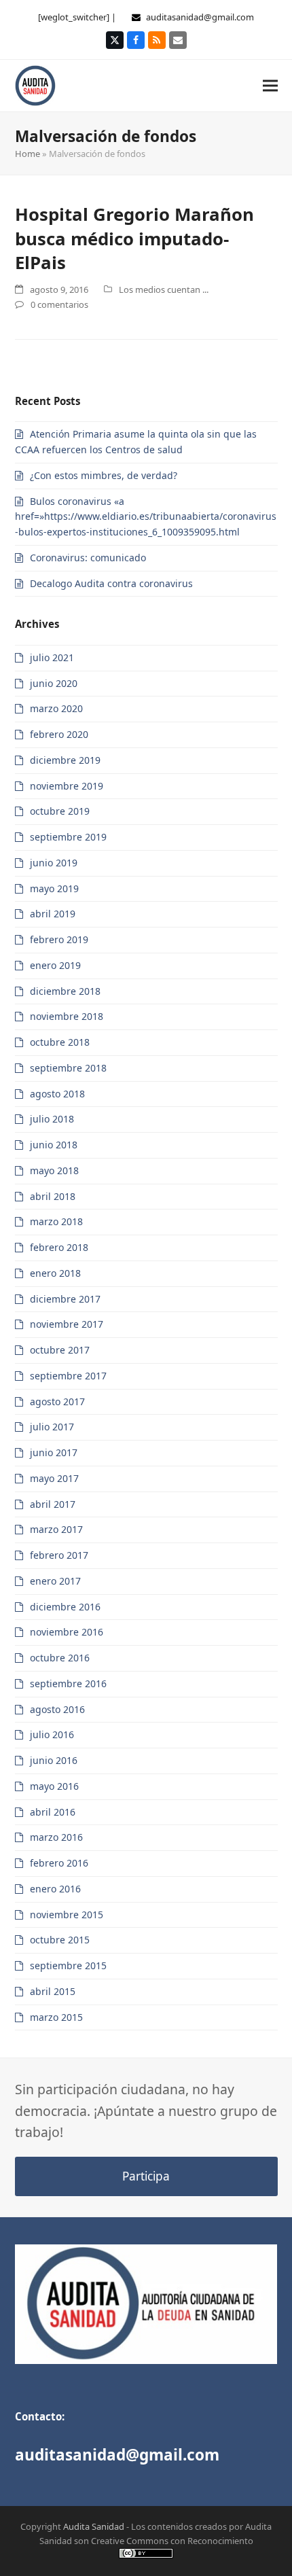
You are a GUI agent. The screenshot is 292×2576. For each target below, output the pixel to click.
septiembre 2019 (68, 837)
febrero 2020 (59, 734)
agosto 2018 (57, 1094)
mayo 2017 (54, 1478)
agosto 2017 (57, 1401)
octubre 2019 (60, 811)
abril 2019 (53, 914)
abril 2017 (53, 1504)
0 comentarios (59, 304)
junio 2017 (54, 1452)
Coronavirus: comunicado (88, 558)
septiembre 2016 (68, 1683)
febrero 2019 (59, 939)
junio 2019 (54, 863)
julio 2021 (52, 657)
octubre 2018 (60, 1042)
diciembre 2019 (65, 760)
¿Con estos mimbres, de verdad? (104, 475)
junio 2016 (54, 1760)
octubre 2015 (60, 1940)
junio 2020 (54, 683)
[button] (270, 85)
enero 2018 (55, 1273)
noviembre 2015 (67, 1915)
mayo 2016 (54, 1786)
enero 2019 (55, 965)
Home (28, 154)
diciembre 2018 (65, 991)
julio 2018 (52, 1119)
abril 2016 (53, 1812)
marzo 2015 (56, 2017)
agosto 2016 (57, 1709)
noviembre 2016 (67, 1632)
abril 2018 (53, 1196)
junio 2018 (54, 1145)
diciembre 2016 (65, 1607)
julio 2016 (52, 1734)
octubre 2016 (60, 1658)
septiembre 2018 (68, 1068)
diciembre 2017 (65, 1299)
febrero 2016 (59, 1863)
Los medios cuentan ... (164, 289)
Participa (146, 2176)
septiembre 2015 (68, 1965)
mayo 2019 (54, 888)
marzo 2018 (56, 1221)
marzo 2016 (56, 1837)
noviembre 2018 (67, 1016)
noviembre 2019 (67, 786)
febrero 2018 (59, 1247)
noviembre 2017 (67, 1324)
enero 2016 (55, 1889)
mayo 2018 (54, 1170)
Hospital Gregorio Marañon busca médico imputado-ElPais (134, 238)
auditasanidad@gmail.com (200, 17)
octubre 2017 (60, 1350)
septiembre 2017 (68, 1376)
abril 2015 (53, 1991)
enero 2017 (55, 1581)
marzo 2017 (56, 1529)
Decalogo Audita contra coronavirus (111, 583)
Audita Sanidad (94, 2526)
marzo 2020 (56, 708)
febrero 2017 (59, 1555)
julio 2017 (52, 1427)
